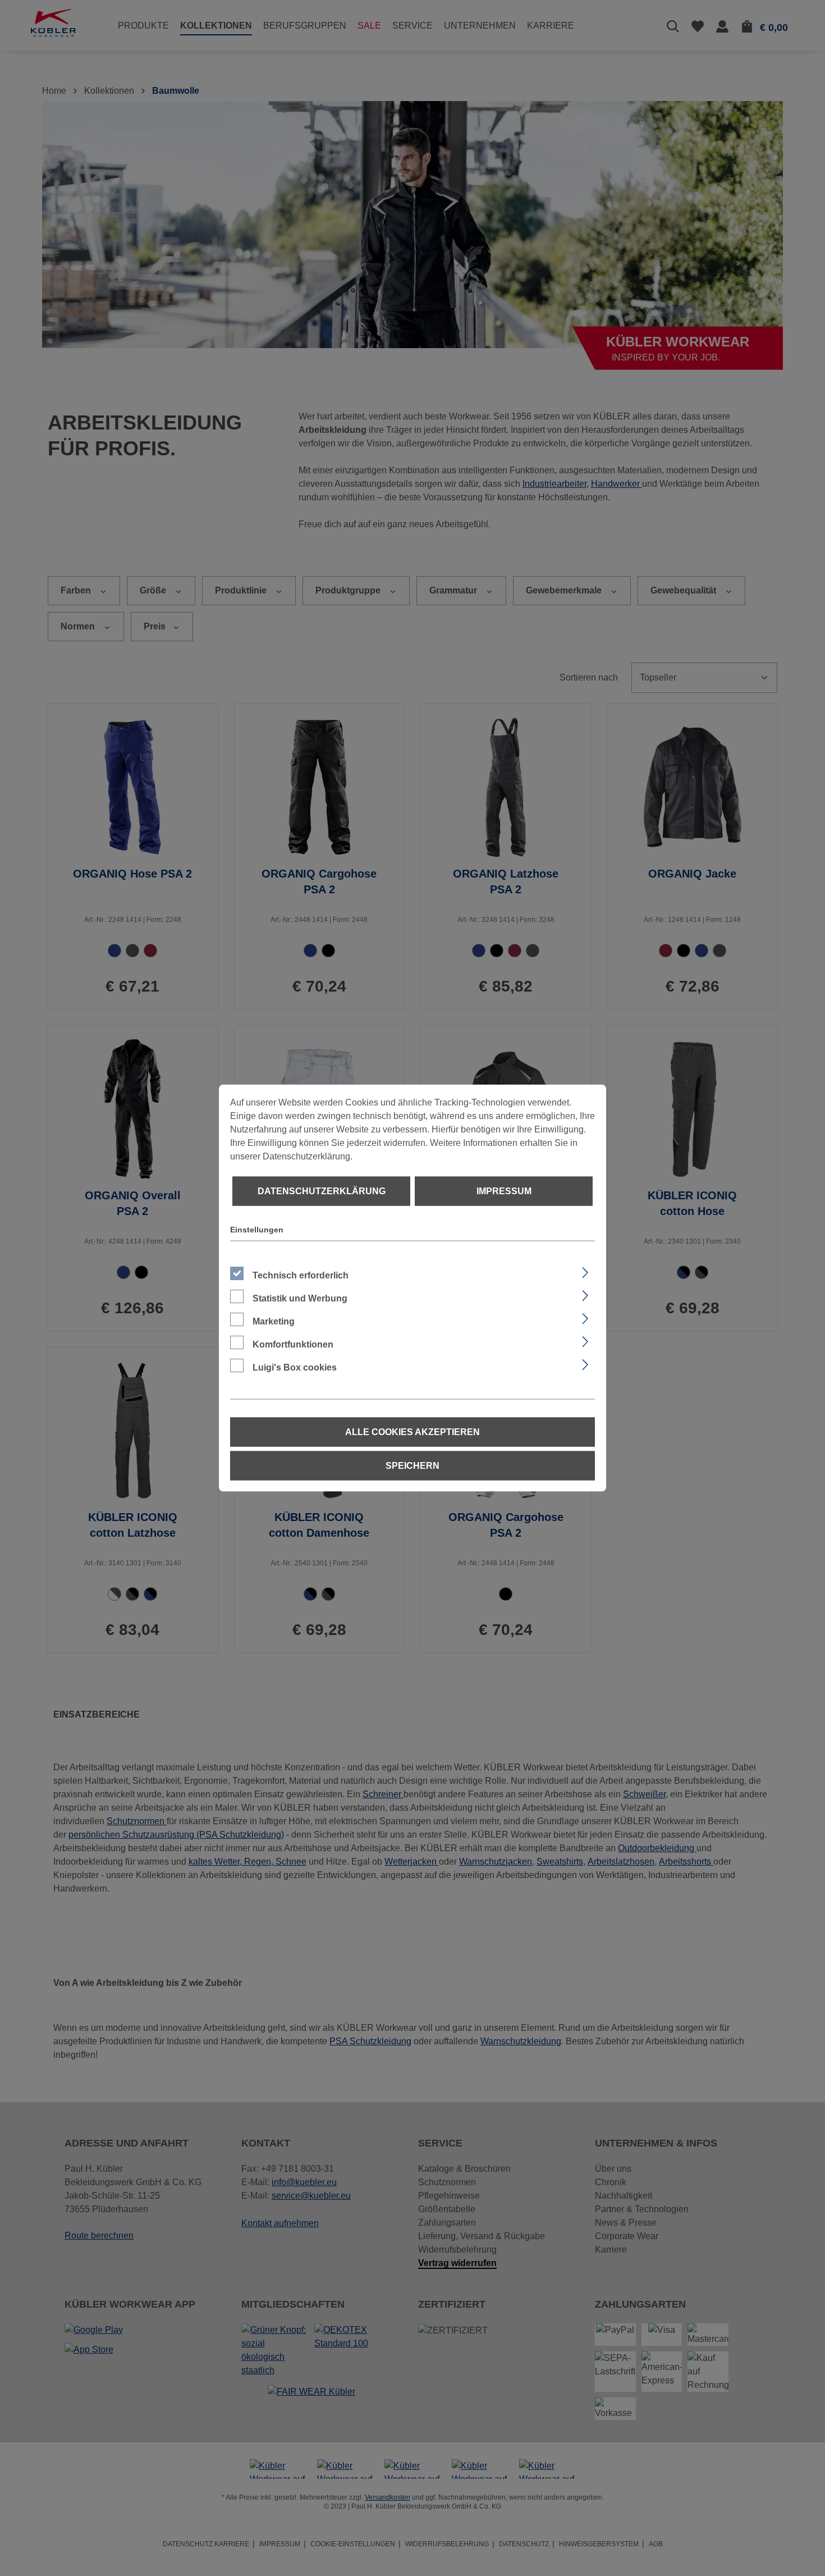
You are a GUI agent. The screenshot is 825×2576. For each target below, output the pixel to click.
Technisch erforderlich (301, 1275)
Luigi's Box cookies (295, 1367)
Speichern (412, 1466)
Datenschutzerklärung (322, 1191)
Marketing (274, 1321)
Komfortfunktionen (293, 1344)
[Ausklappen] (585, 1271)
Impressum (504, 1191)
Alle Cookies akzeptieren (412, 1432)
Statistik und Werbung (300, 1298)
